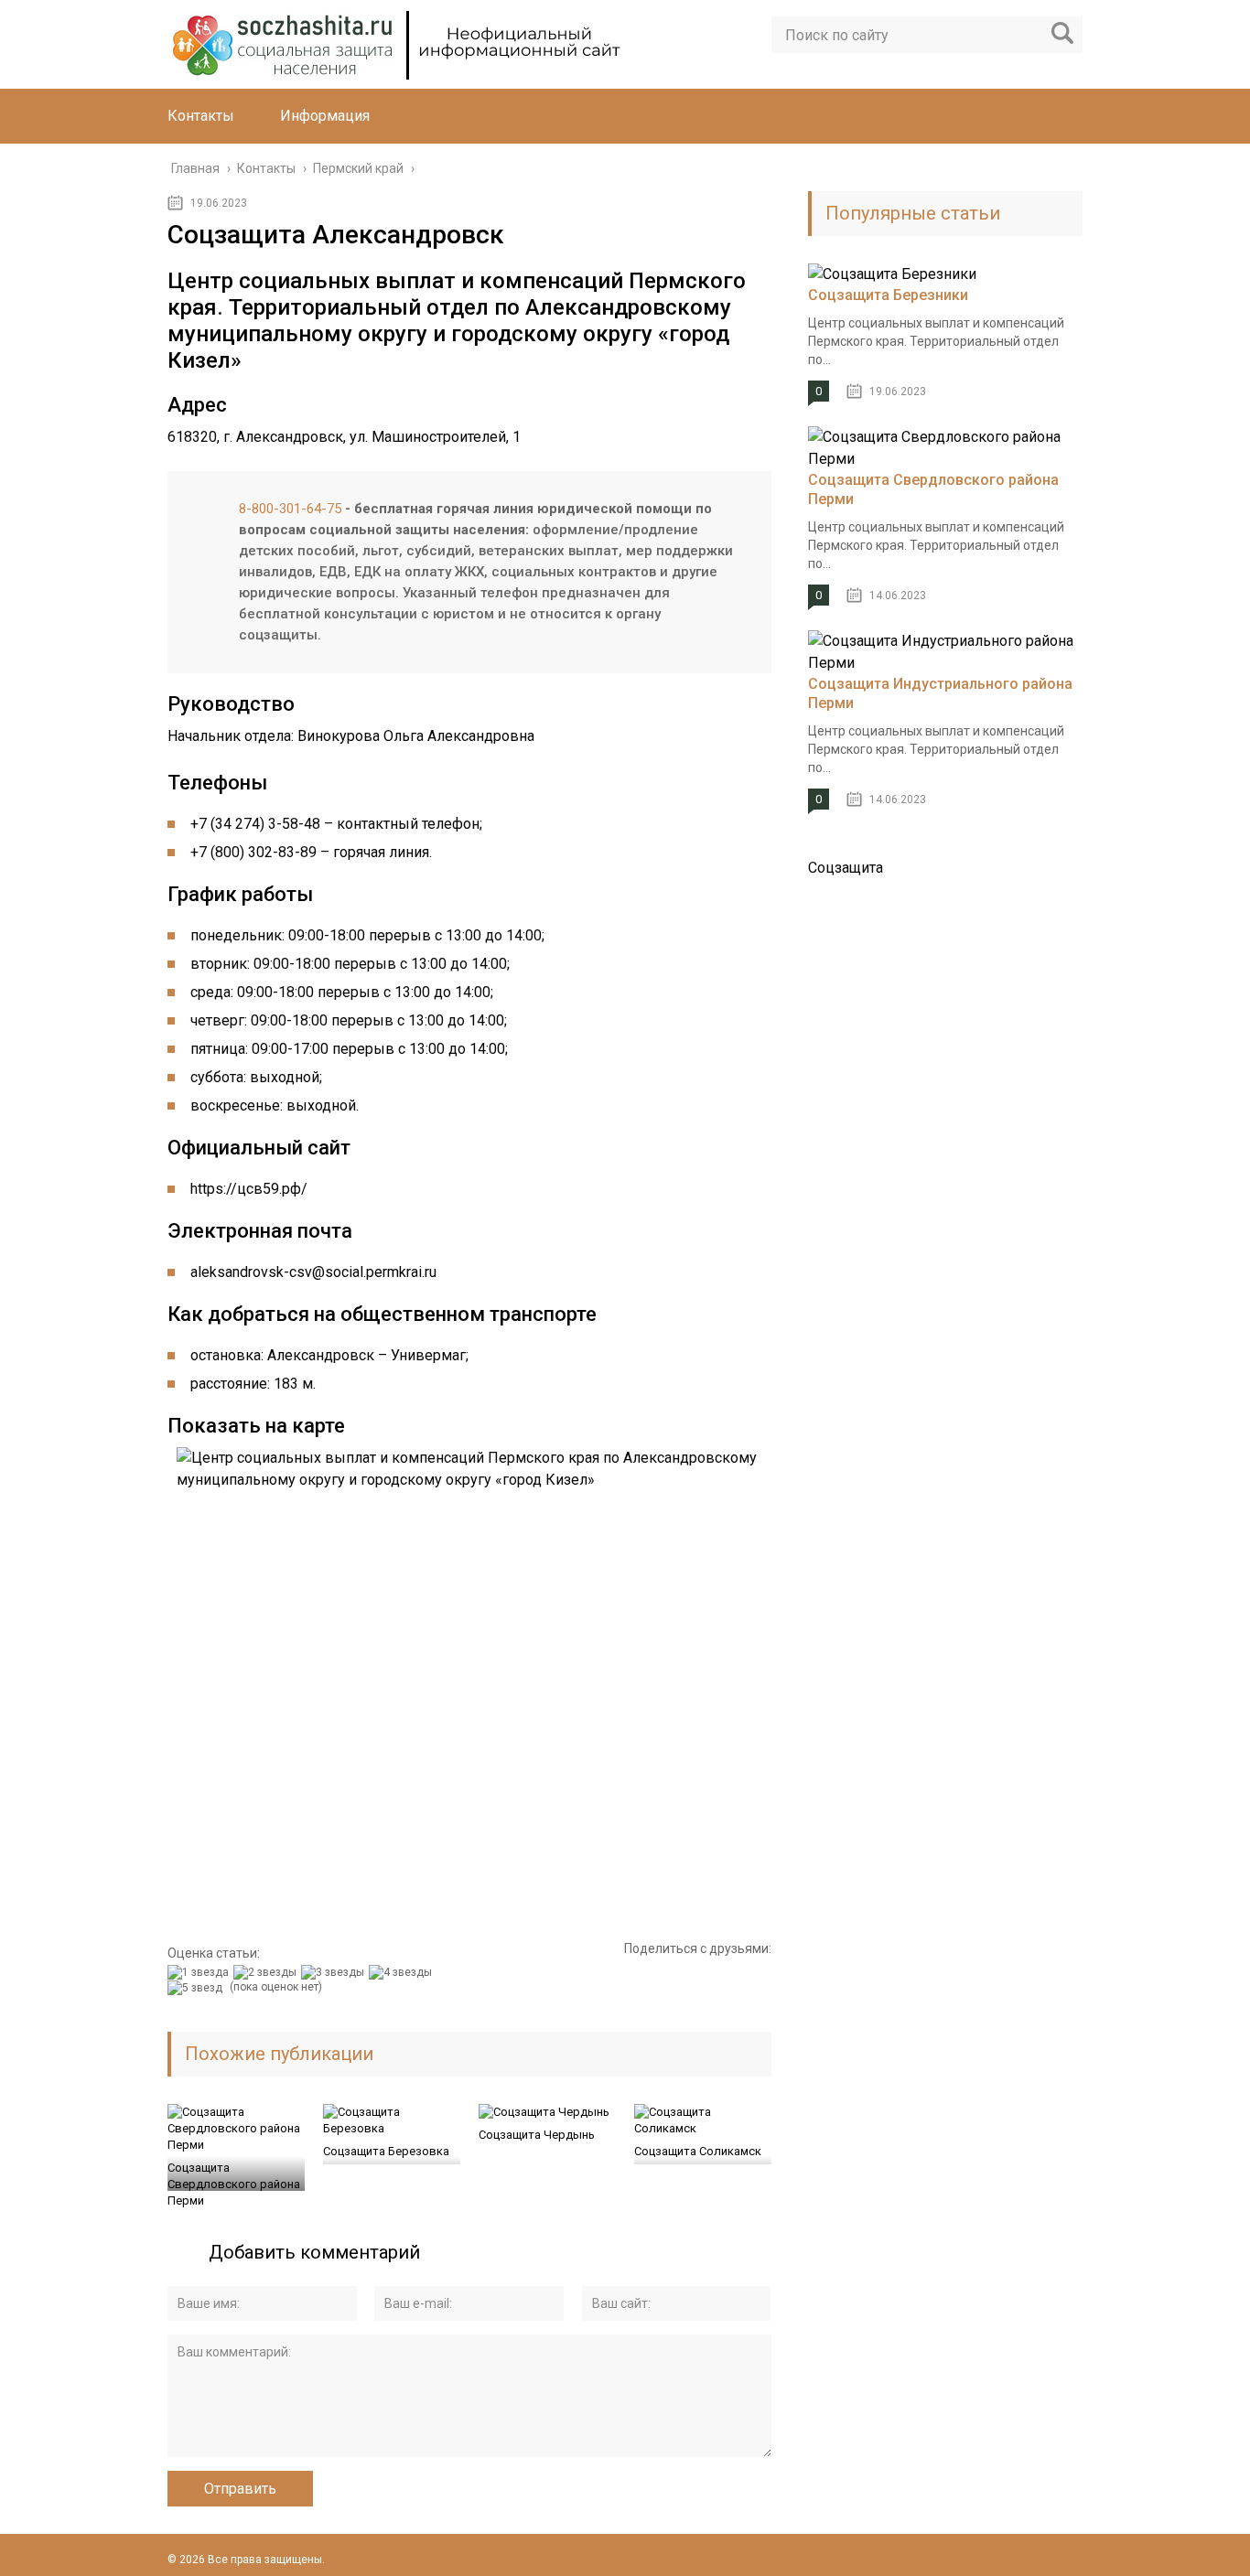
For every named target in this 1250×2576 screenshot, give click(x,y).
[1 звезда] (200, 1972)
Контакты (201, 116)
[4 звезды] (403, 1972)
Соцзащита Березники (888, 295)
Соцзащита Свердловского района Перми (234, 2184)
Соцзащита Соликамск (698, 2151)
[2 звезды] (267, 1972)
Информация (325, 116)
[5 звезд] (197, 1988)
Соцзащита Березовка (386, 2151)
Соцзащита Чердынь (537, 2135)
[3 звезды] (335, 1972)
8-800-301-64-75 (290, 509)
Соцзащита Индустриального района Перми (940, 693)
